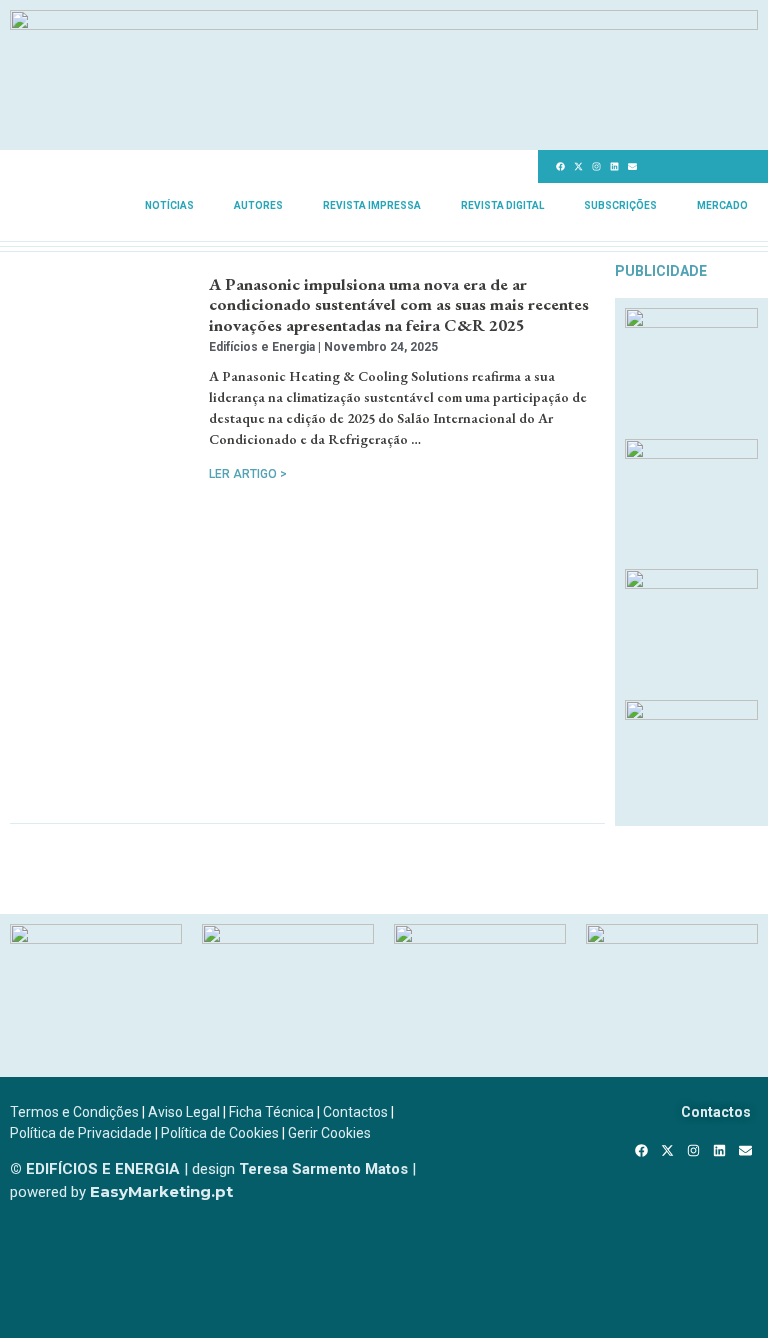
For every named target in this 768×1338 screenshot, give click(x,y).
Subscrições (620, 205)
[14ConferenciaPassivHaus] (96, 938)
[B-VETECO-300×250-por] (288, 938)
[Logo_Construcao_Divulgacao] (480, 938)
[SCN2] (672, 938)
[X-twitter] (578, 167)
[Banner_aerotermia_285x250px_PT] (691, 714)
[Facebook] (560, 167)
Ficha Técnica (271, 1112)
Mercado (722, 205)
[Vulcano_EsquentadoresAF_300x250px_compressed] (691, 322)
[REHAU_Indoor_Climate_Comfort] (691, 453)
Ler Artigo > (248, 474)
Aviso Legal (184, 1112)
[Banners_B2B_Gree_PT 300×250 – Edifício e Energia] (691, 583)
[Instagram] (596, 167)
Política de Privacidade (81, 1133)
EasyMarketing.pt (159, 1191)
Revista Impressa (372, 205)
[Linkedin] (614, 167)
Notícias (169, 205)
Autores (258, 205)
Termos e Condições (74, 1112)
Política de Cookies (220, 1133)
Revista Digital (502, 205)
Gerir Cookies (329, 1133)
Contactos (355, 1112)
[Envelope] (632, 167)
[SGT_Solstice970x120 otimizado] (384, 24)
